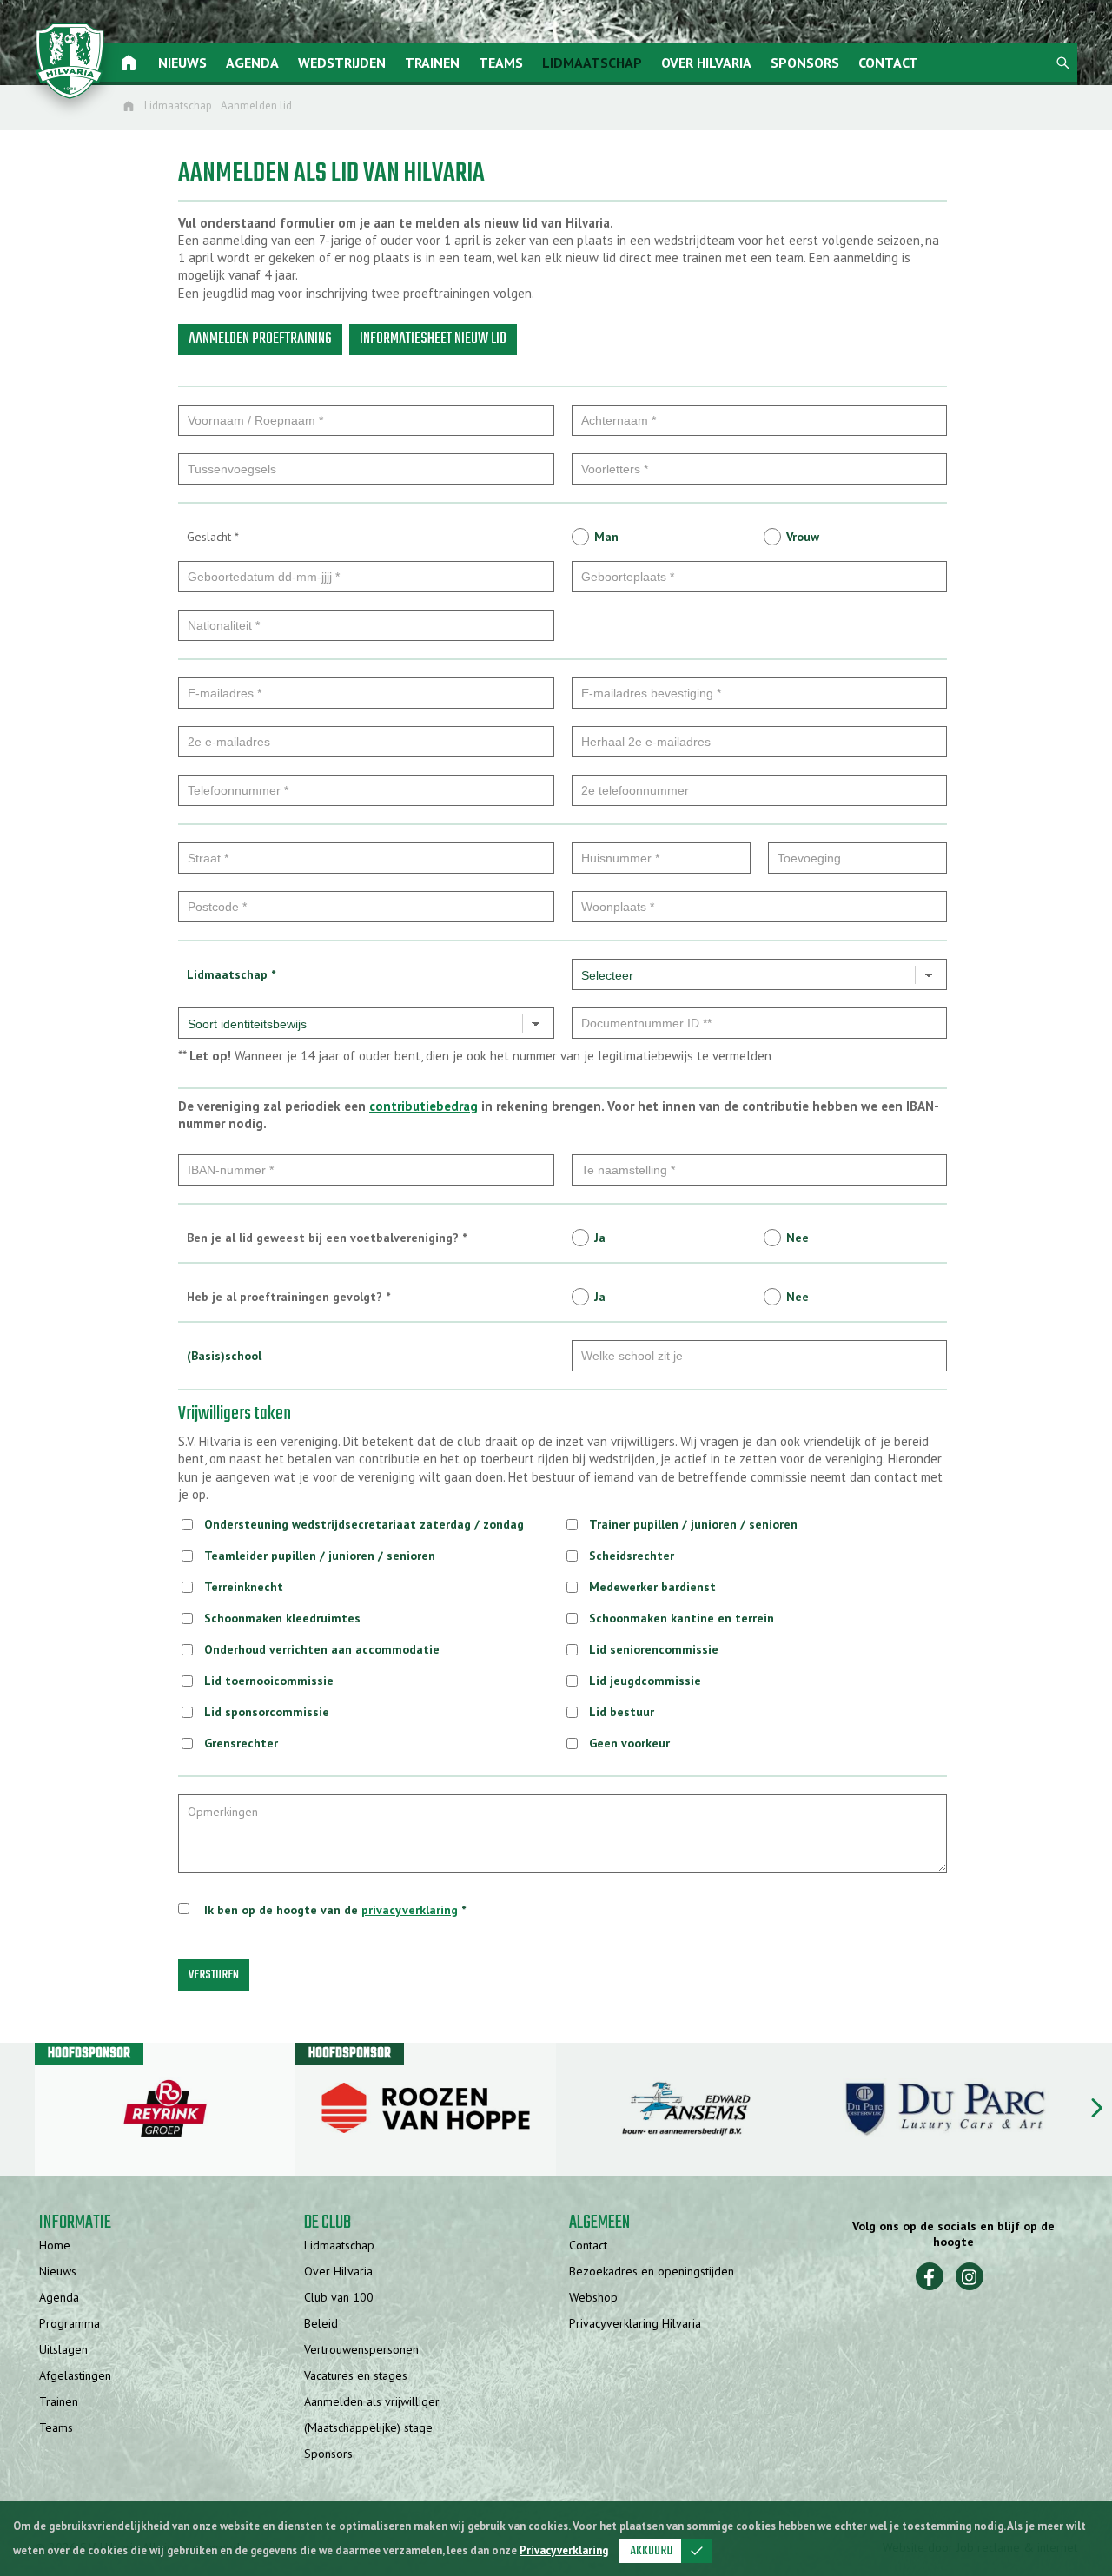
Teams (501, 63)
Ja (600, 1238)
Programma (69, 2323)
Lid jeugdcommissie (645, 1681)
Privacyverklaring (564, 2550)
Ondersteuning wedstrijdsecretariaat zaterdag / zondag (364, 1524)
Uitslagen (63, 2349)
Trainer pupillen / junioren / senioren (693, 1524)
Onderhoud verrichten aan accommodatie (322, 1649)
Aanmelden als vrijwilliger (372, 2401)
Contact (888, 63)
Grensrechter (241, 1743)
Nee (798, 1238)
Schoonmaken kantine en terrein (682, 1618)
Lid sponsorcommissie (267, 1712)
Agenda (252, 63)
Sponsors (805, 63)
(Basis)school (224, 1356)
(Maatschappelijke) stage (368, 2427)
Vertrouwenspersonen (361, 2349)
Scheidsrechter (632, 1556)
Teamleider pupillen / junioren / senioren (320, 1556)
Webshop (593, 2297)
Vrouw (803, 537)
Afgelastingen (75, 2375)
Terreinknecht (244, 1587)
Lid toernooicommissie (269, 1681)
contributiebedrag (424, 1106)
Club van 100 (339, 2297)
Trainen (432, 63)
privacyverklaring (410, 1910)
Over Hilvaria (706, 63)
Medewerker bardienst (652, 1587)
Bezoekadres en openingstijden (652, 2271)
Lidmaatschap (592, 63)
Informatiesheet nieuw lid (433, 339)
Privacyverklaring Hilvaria (635, 2323)
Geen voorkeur (629, 1743)
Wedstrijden (342, 63)
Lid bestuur (622, 1712)
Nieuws (182, 63)
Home (55, 2245)
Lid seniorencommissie (654, 1649)
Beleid (321, 2323)
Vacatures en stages (356, 2375)
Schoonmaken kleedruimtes (282, 1618)
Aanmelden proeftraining (260, 339)
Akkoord (668, 2551)
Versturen (214, 1975)
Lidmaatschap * (231, 974)
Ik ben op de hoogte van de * (335, 1910)
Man (606, 537)
